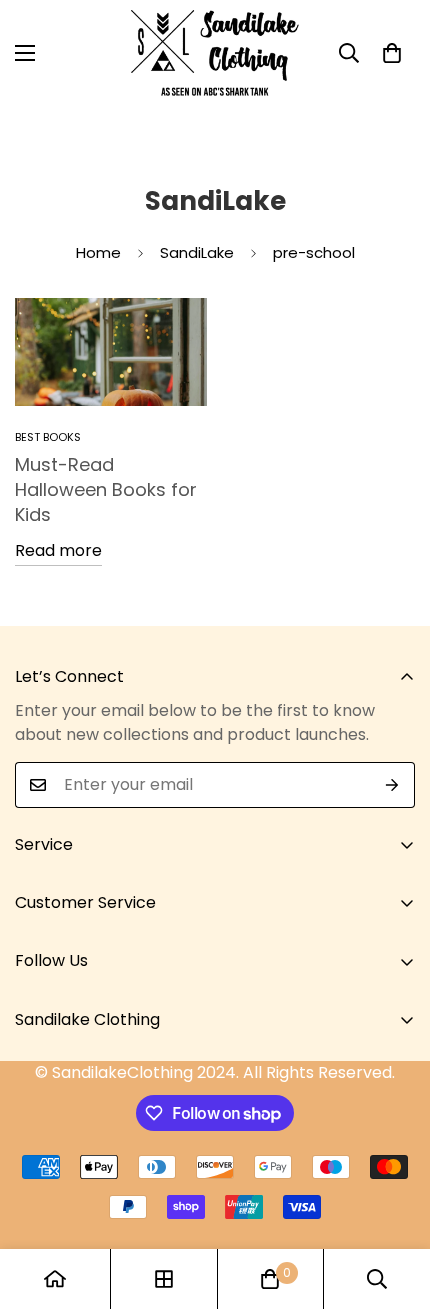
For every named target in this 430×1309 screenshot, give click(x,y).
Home (98, 252)
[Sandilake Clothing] (215, 53)
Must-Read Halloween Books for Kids (106, 489)
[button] (392, 53)
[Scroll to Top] (394, 1203)
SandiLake (197, 252)
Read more (58, 550)
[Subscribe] (392, 785)
